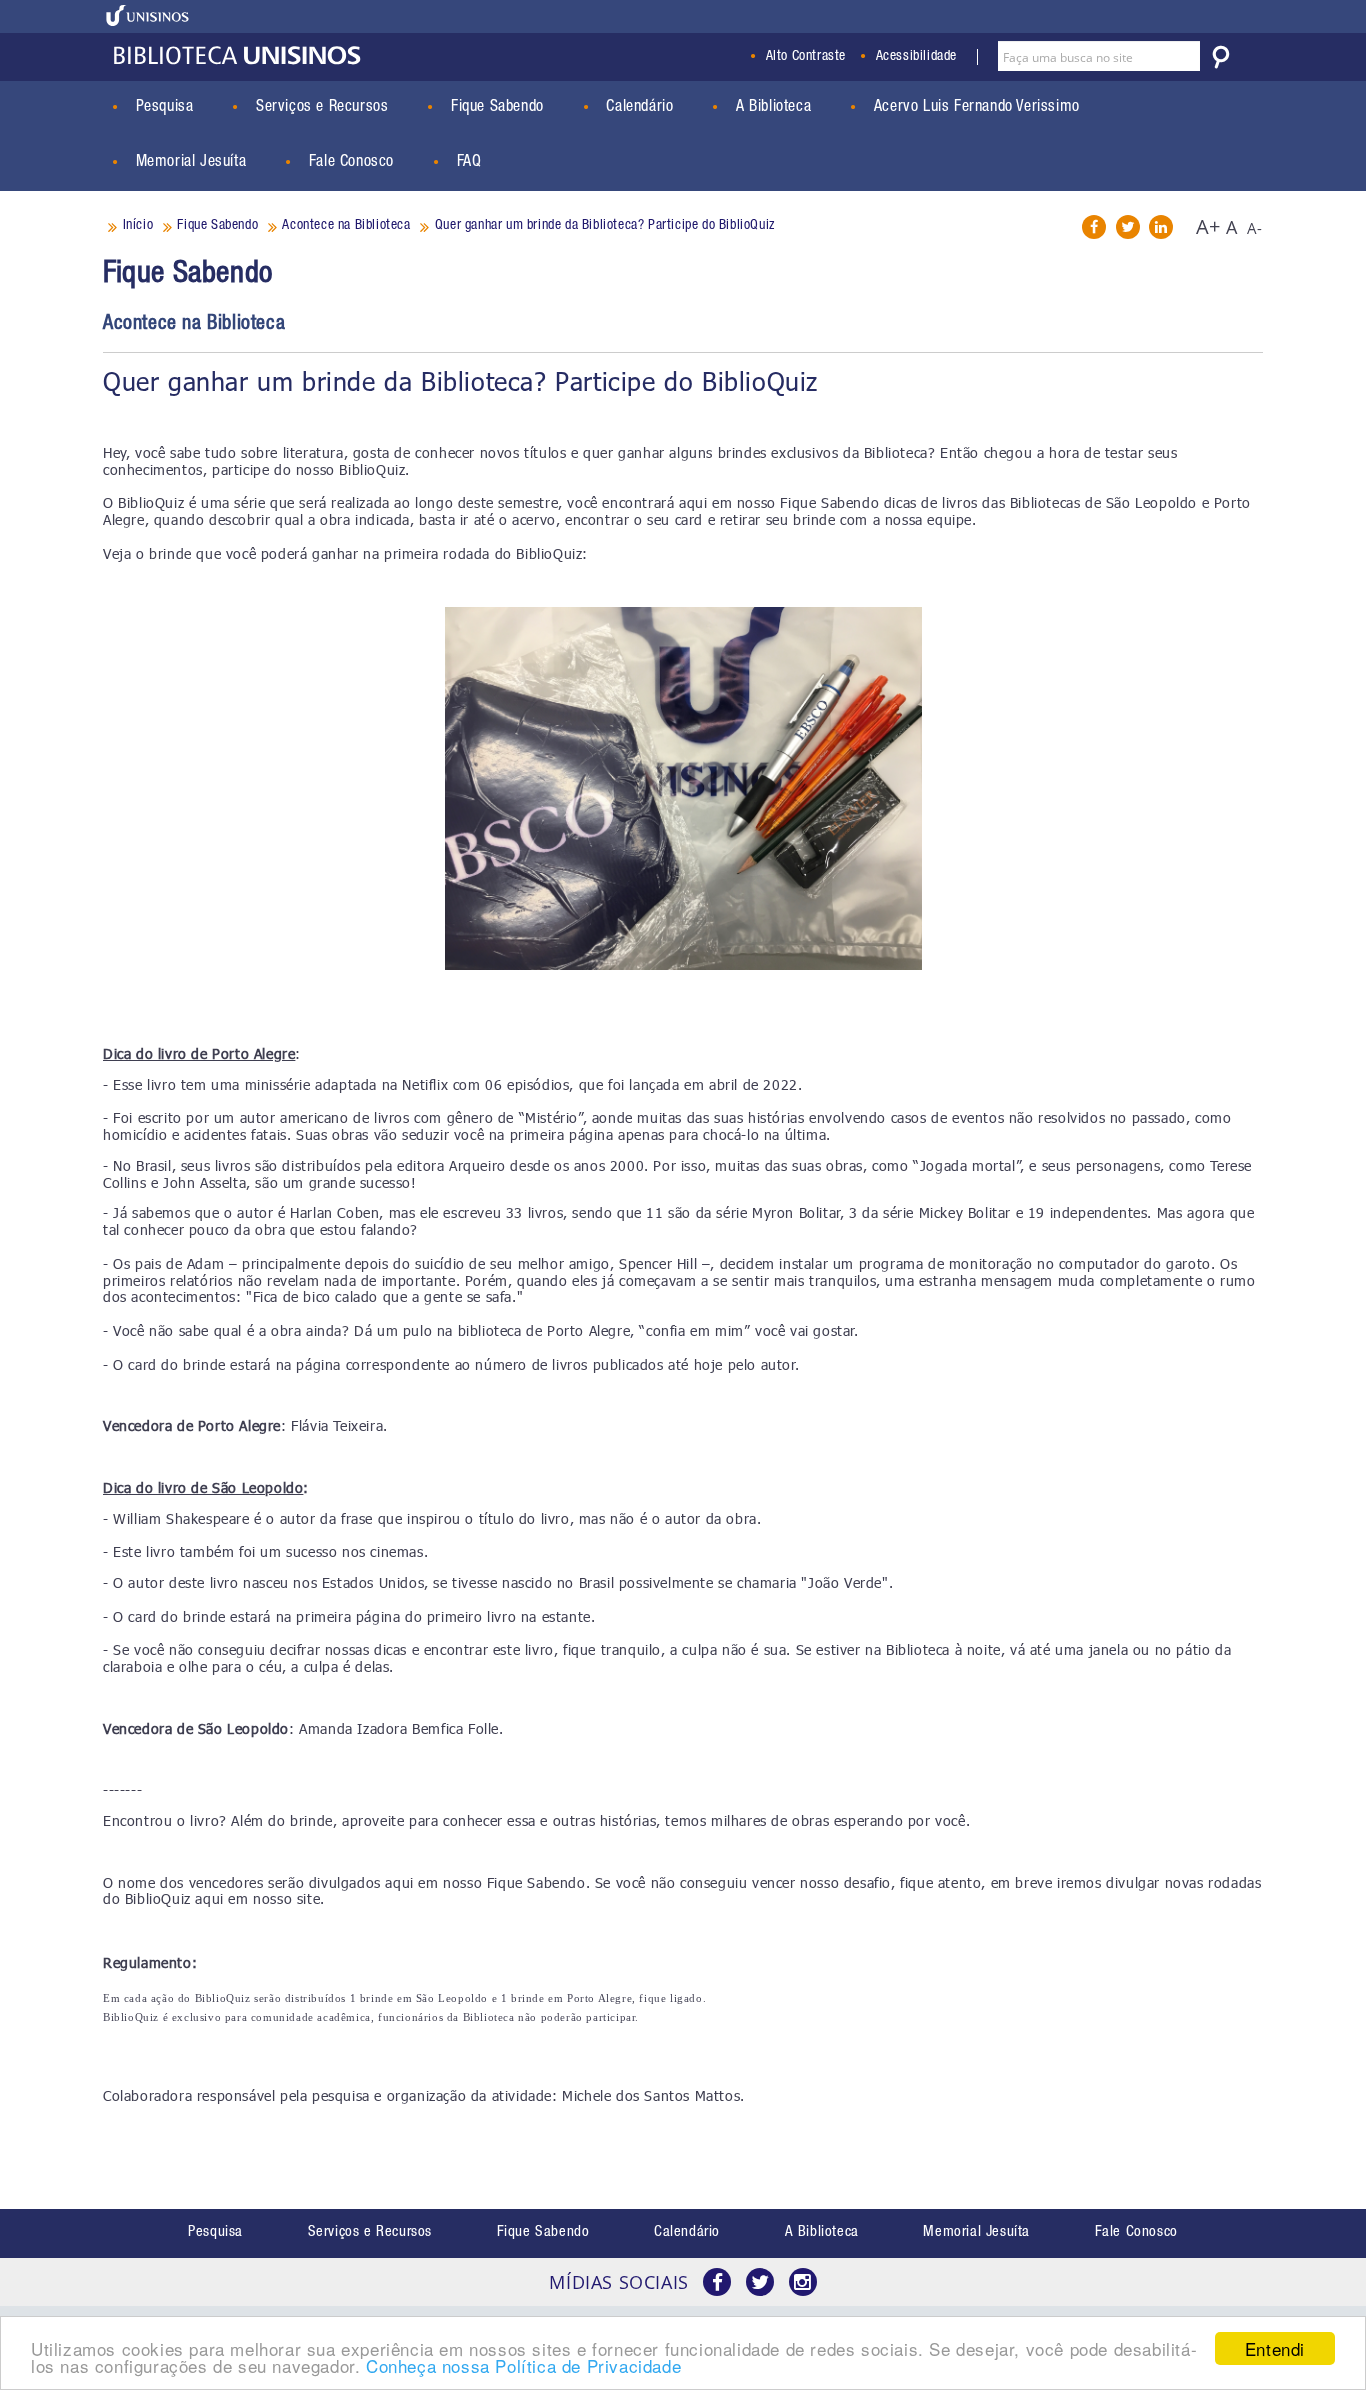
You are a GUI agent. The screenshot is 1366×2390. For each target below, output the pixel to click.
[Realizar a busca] (1221, 57)
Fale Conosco (351, 163)
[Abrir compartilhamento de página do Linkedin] (1161, 227)
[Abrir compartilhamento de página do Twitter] (1128, 227)
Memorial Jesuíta (191, 163)
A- (1255, 228)
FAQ (469, 163)
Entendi (1275, 2348)
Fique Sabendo (497, 108)
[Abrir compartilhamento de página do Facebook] (1094, 227)
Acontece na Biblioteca (194, 325)
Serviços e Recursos (322, 108)
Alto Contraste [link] (806, 57)
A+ (1208, 226)
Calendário (639, 108)
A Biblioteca (773, 108)
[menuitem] (215, 2233)
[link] (148, 15)
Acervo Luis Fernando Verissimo (977, 108)
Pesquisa (165, 108)
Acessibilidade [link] (916, 57)
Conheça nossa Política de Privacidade (523, 2365)
